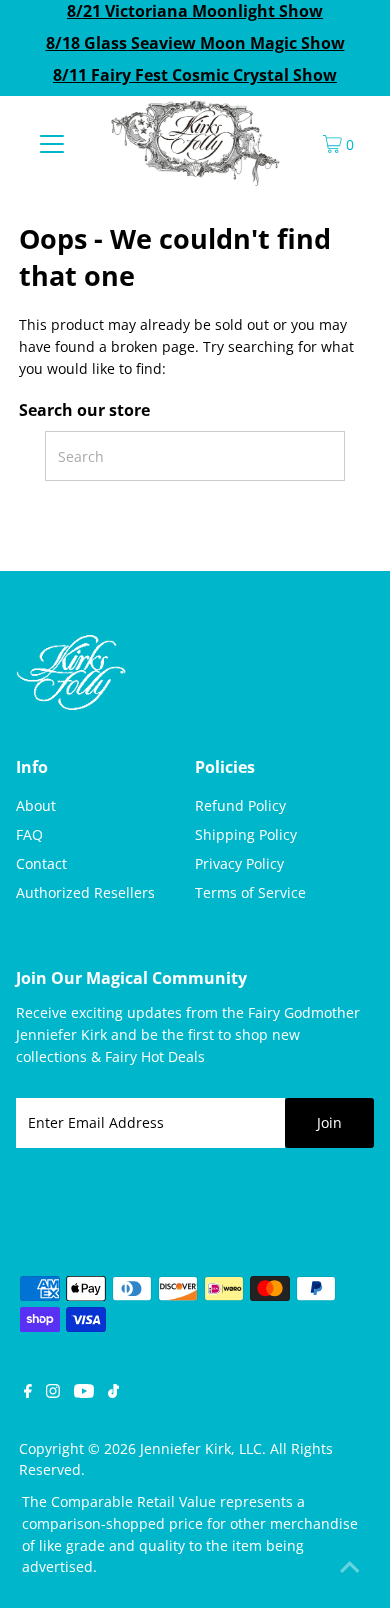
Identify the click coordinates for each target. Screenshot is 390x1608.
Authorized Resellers (85, 892)
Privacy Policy (239, 863)
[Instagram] (53, 1393)
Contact (41, 863)
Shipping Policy (246, 834)
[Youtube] (84, 1393)
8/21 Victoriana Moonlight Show (195, 11)
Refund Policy (240, 805)
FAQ (29, 834)
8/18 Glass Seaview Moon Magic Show (195, 43)
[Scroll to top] (350, 1568)
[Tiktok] (113, 1393)
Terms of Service (250, 892)
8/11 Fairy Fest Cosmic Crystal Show (195, 75)
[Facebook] (28, 1393)
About (36, 805)
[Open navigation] (52, 143)
